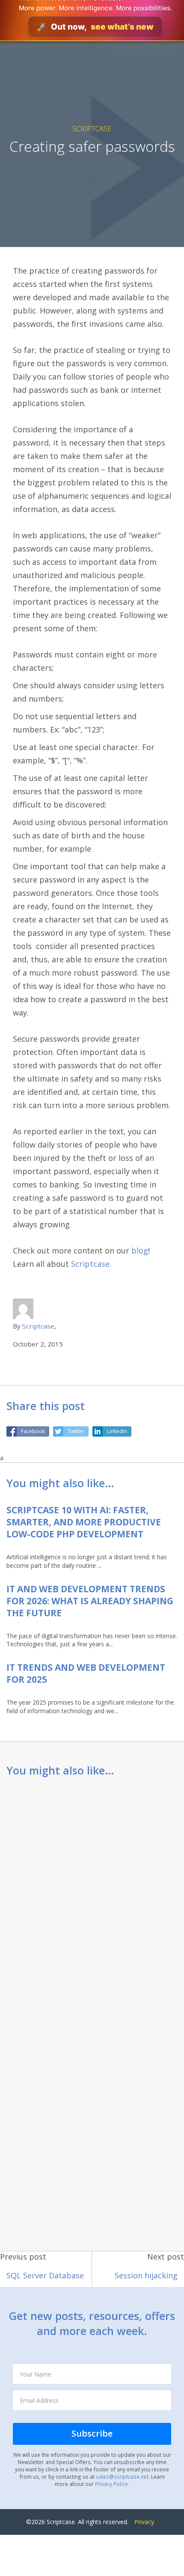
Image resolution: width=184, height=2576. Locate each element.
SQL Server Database (45, 2275)
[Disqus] (92, 1898)
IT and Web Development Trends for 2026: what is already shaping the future (90, 1601)
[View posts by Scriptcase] (23, 1308)
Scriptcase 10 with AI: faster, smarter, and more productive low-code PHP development (84, 1522)
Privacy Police (111, 2484)
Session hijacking (146, 2275)
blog (140, 1250)
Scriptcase (92, 128)
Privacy (144, 2522)
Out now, (95, 27)
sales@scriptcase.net (122, 2477)
